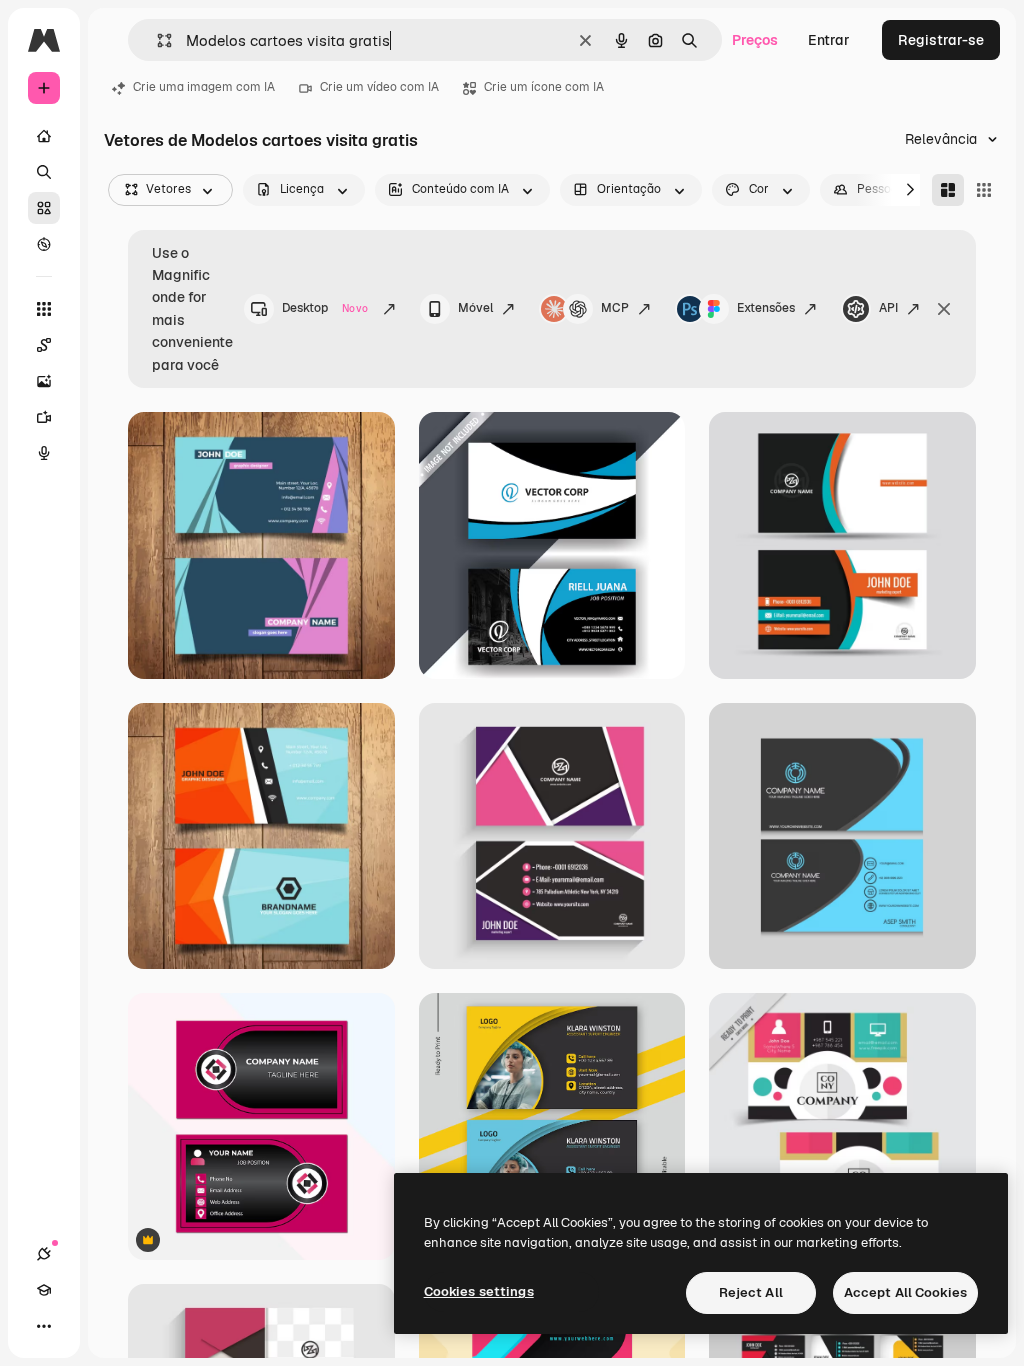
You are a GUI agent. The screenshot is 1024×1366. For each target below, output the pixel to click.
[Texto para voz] (44, 453)
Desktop (325, 308)
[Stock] (44, 208)
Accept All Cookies (905, 1292)
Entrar (829, 40)
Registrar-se (941, 40)
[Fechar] (944, 309)
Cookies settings (479, 1291)
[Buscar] (44, 172)
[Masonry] (948, 190)
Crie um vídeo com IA (379, 87)
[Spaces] (44, 345)
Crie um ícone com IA (544, 87)
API (888, 308)
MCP (615, 308)
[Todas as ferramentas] (44, 309)
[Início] (44, 136)
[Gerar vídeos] (44, 417)
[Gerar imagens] (44, 381)
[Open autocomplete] (156, 40)
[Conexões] (44, 1254)
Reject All (751, 1292)
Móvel (475, 308)
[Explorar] (44, 244)
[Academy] (44, 1290)
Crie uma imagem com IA (204, 87)
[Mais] (44, 1326)
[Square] (984, 190)
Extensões (766, 308)
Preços (755, 40)
